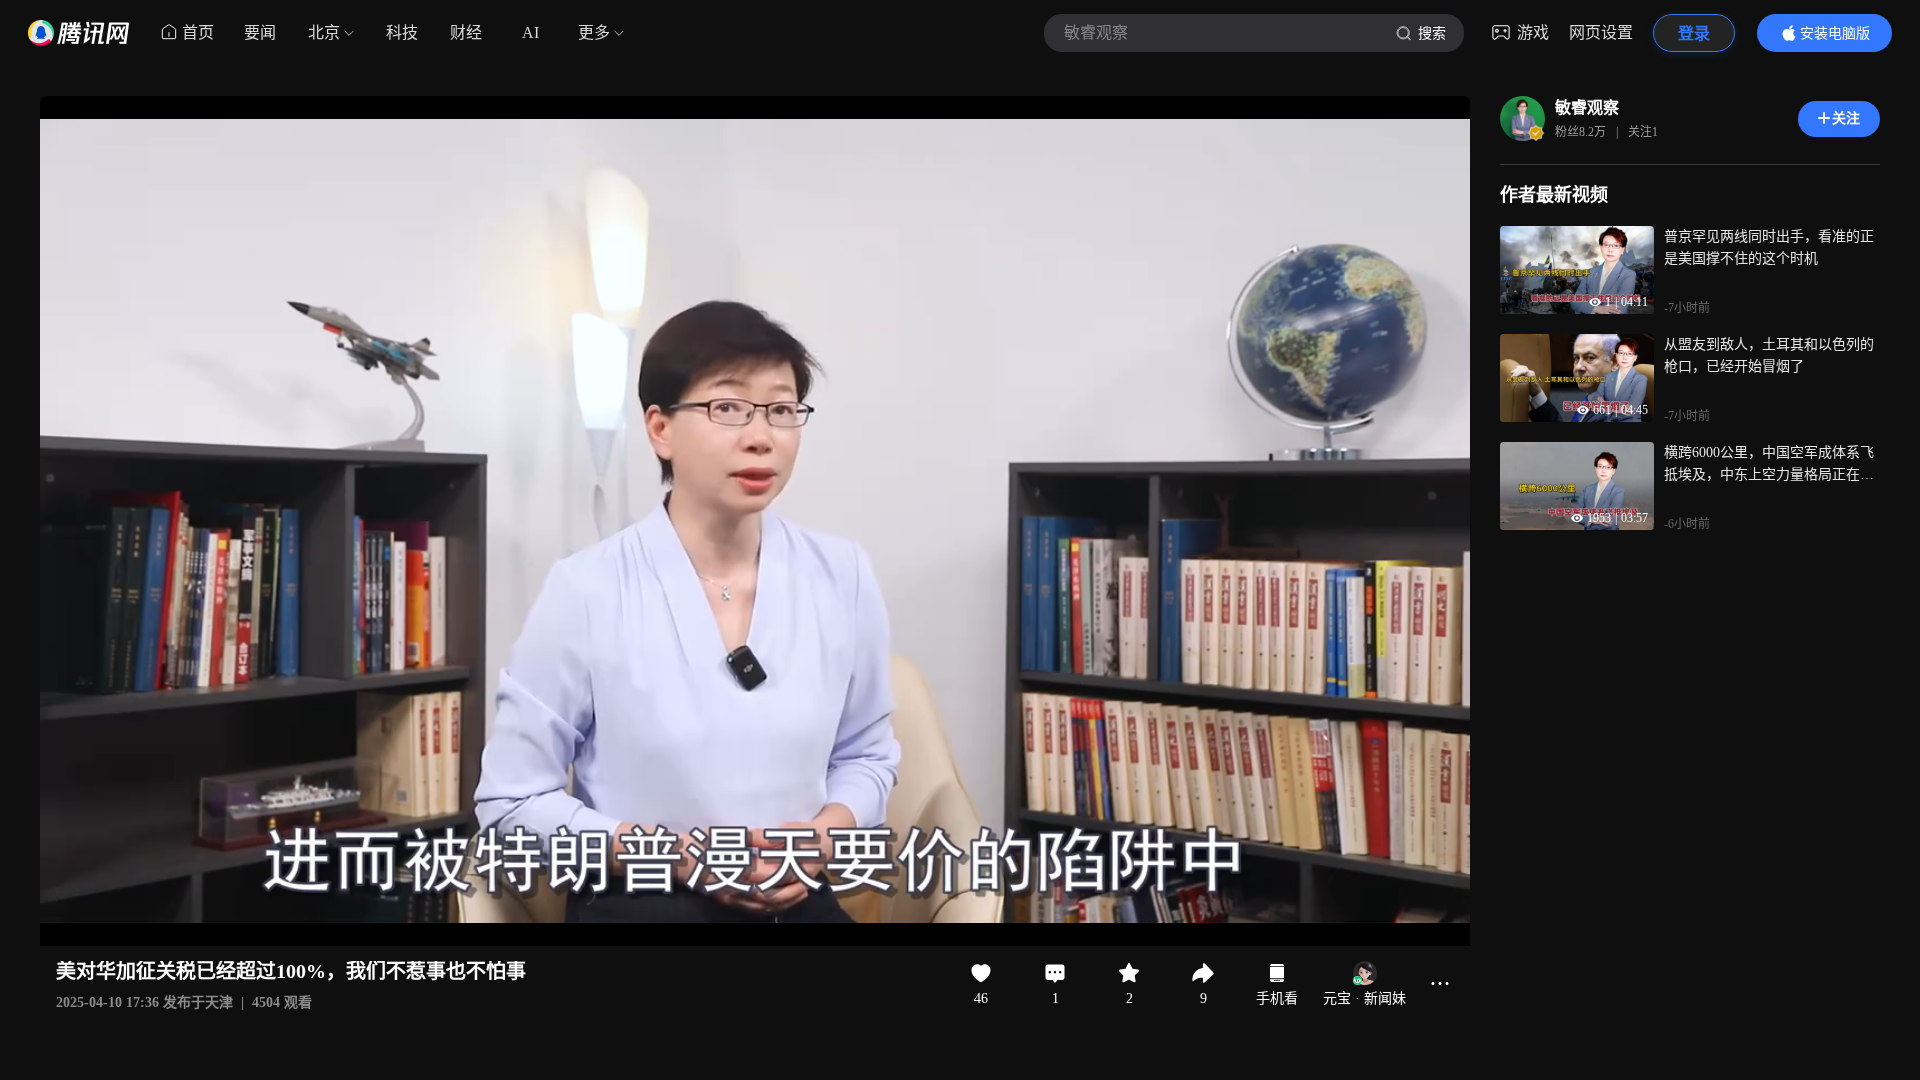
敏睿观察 (1587, 107)
